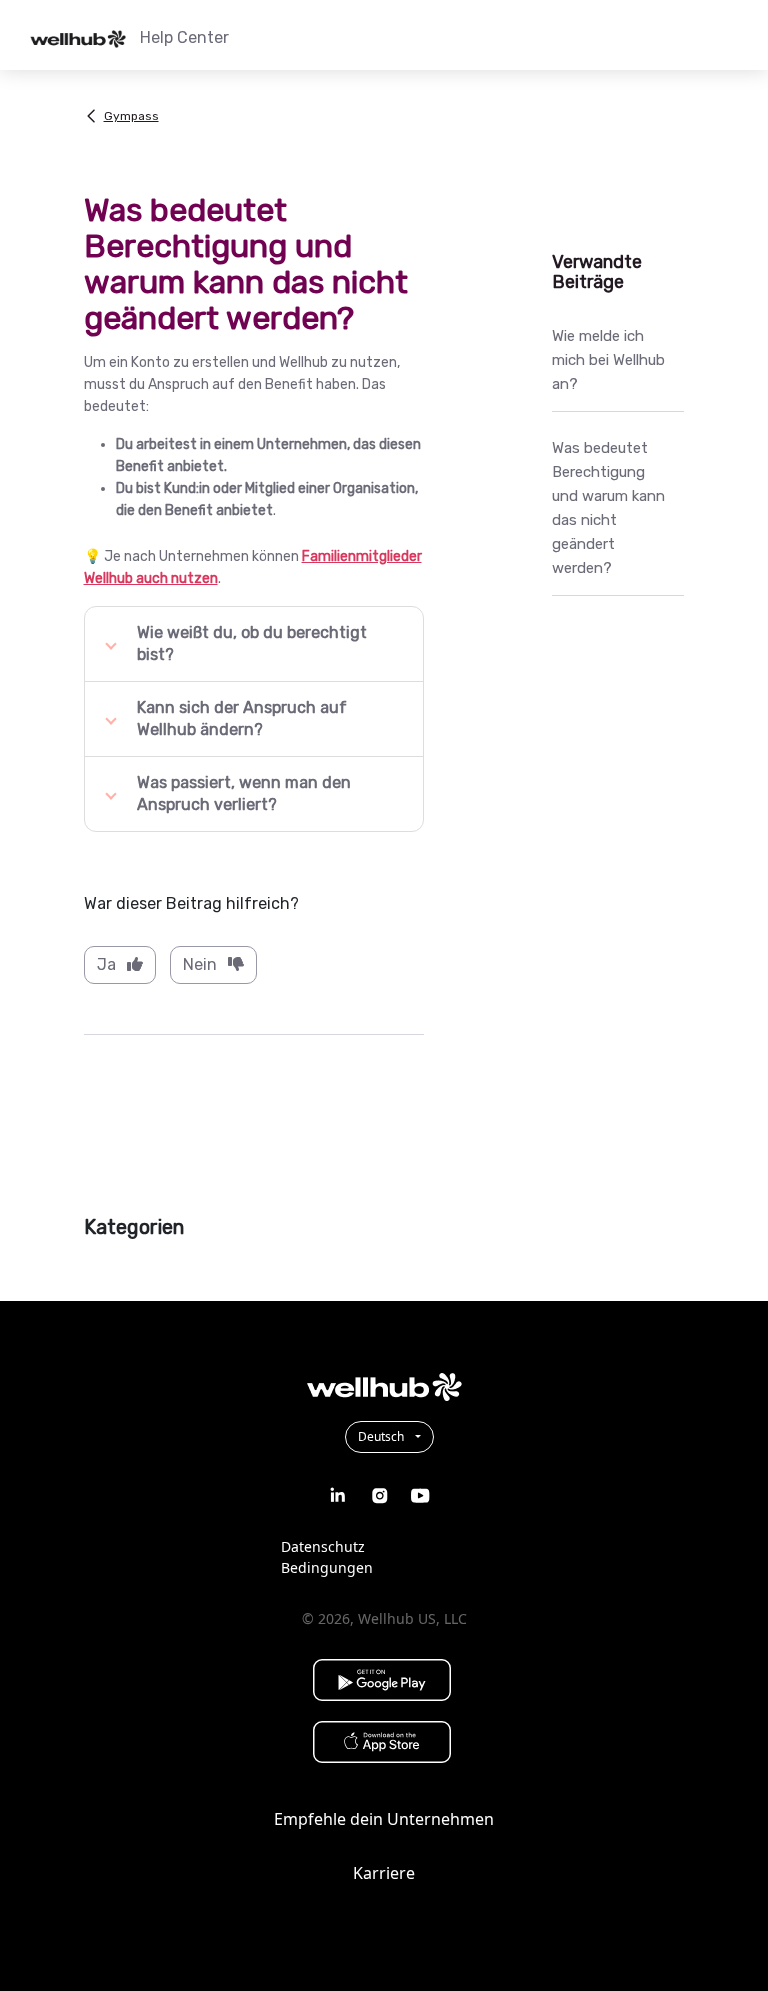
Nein (200, 964)
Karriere (384, 1873)
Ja (106, 964)
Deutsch (382, 1436)
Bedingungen (327, 1567)
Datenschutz (323, 1546)
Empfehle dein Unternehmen (384, 1819)
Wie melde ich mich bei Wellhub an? (608, 360)
